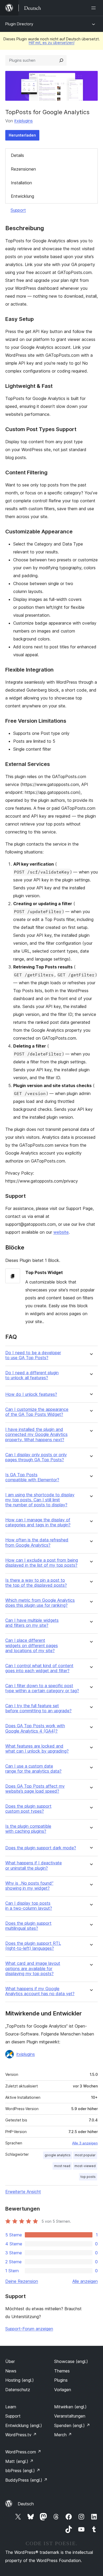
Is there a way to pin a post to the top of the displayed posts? (36, 1583)
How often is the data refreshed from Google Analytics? (37, 1542)
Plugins (61, 2380)
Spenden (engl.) (72, 2425)
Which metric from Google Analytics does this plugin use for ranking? (40, 1603)
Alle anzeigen (85, 2281)
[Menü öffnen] (95, 8)
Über (10, 2361)
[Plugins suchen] (61, 60)
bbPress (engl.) (23, 2471)
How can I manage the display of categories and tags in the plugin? (38, 1522)
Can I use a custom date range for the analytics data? (33, 1769)
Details (17, 155)
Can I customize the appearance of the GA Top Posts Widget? (37, 1412)
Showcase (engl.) (71, 2361)
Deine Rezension (22, 2281)
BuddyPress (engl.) (26, 2480)
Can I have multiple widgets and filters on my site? (32, 1623)
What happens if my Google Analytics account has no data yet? (40, 1991)
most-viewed (85, 2166)
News (11, 2371)
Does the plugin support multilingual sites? (28, 1926)
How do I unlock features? (31, 1394)
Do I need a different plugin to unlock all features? (32, 1375)
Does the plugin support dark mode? (41, 1848)
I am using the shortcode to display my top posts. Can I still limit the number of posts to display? (40, 1500)
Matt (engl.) (19, 2461)
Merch (63, 2435)
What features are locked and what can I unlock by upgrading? (37, 1749)
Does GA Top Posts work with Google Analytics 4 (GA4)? (35, 1728)
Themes (62, 2371)
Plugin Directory (19, 24)
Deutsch (26, 2504)
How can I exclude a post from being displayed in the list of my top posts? (42, 1563)
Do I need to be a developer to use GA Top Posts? (33, 1355)
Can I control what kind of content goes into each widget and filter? (39, 1668)
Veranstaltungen (70, 2416)
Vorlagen (63, 2390)
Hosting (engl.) (20, 2380)
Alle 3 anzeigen (85, 2143)
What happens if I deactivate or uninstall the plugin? (34, 1865)
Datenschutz (18, 2390)
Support (18, 210)
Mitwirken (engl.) (70, 2407)
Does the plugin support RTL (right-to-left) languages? (33, 1946)
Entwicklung (22, 196)
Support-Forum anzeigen (29, 2329)
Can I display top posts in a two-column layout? (29, 1906)
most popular (85, 2155)
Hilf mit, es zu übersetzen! (52, 43)
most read (62, 2166)
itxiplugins (24, 121)
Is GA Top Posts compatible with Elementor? (32, 1477)
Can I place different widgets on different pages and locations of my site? (32, 1645)
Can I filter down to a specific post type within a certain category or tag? (42, 1688)
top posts (88, 2177)
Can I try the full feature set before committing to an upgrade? (38, 1708)
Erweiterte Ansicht (23, 2192)
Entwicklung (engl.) (24, 2425)
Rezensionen (23, 169)
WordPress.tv (21, 2435)
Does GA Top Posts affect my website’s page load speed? (35, 1789)
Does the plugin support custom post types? (28, 1809)
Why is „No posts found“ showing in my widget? (29, 1886)
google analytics (58, 2155)
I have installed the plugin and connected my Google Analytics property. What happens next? (36, 1434)
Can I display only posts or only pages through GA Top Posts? (36, 1457)
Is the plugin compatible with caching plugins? (28, 1829)
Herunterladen (22, 135)
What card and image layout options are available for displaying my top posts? (33, 1968)
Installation (21, 183)
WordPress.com (23, 2452)
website (61, 1232)
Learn (11, 2407)
